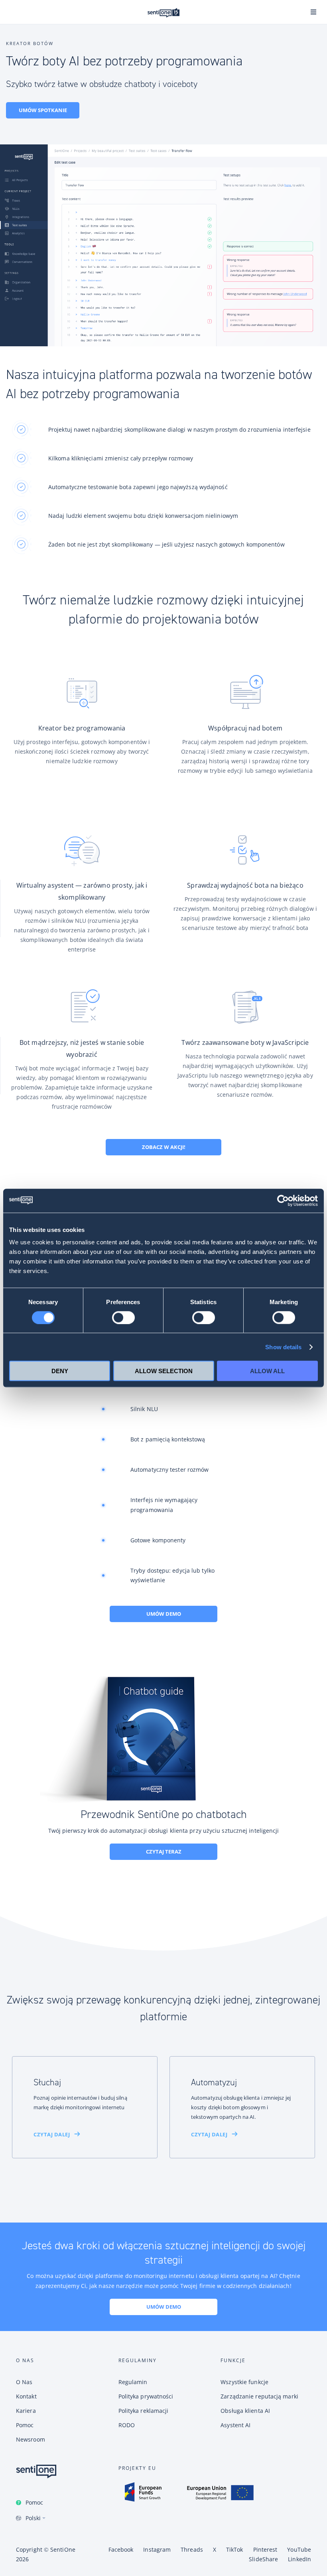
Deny (60, 1371)
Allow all (267, 1371)
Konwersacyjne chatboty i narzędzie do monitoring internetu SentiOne (163, 13)
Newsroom (31, 2439)
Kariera (26, 2411)
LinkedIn (299, 2559)
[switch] (123, 1317)
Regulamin (133, 2382)
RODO (127, 2425)
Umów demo (164, 1614)
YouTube (299, 2549)
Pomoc (34, 2502)
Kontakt (26, 2396)
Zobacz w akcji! (164, 1147)
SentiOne (63, 2549)
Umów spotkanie (43, 110)
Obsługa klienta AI (245, 2411)
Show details (283, 1347)
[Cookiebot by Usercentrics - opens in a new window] (283, 1200)
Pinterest (265, 2549)
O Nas (24, 2382)
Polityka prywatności (146, 2396)
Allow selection (164, 1371)
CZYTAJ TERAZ (164, 1852)
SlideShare (263, 2559)
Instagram (157, 2549)
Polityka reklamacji (144, 2411)
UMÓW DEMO (164, 2307)
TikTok (235, 2549)
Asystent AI (235, 2425)
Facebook (121, 2549)
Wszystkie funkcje (244, 2382)
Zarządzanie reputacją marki (259, 2396)
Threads (192, 2549)
